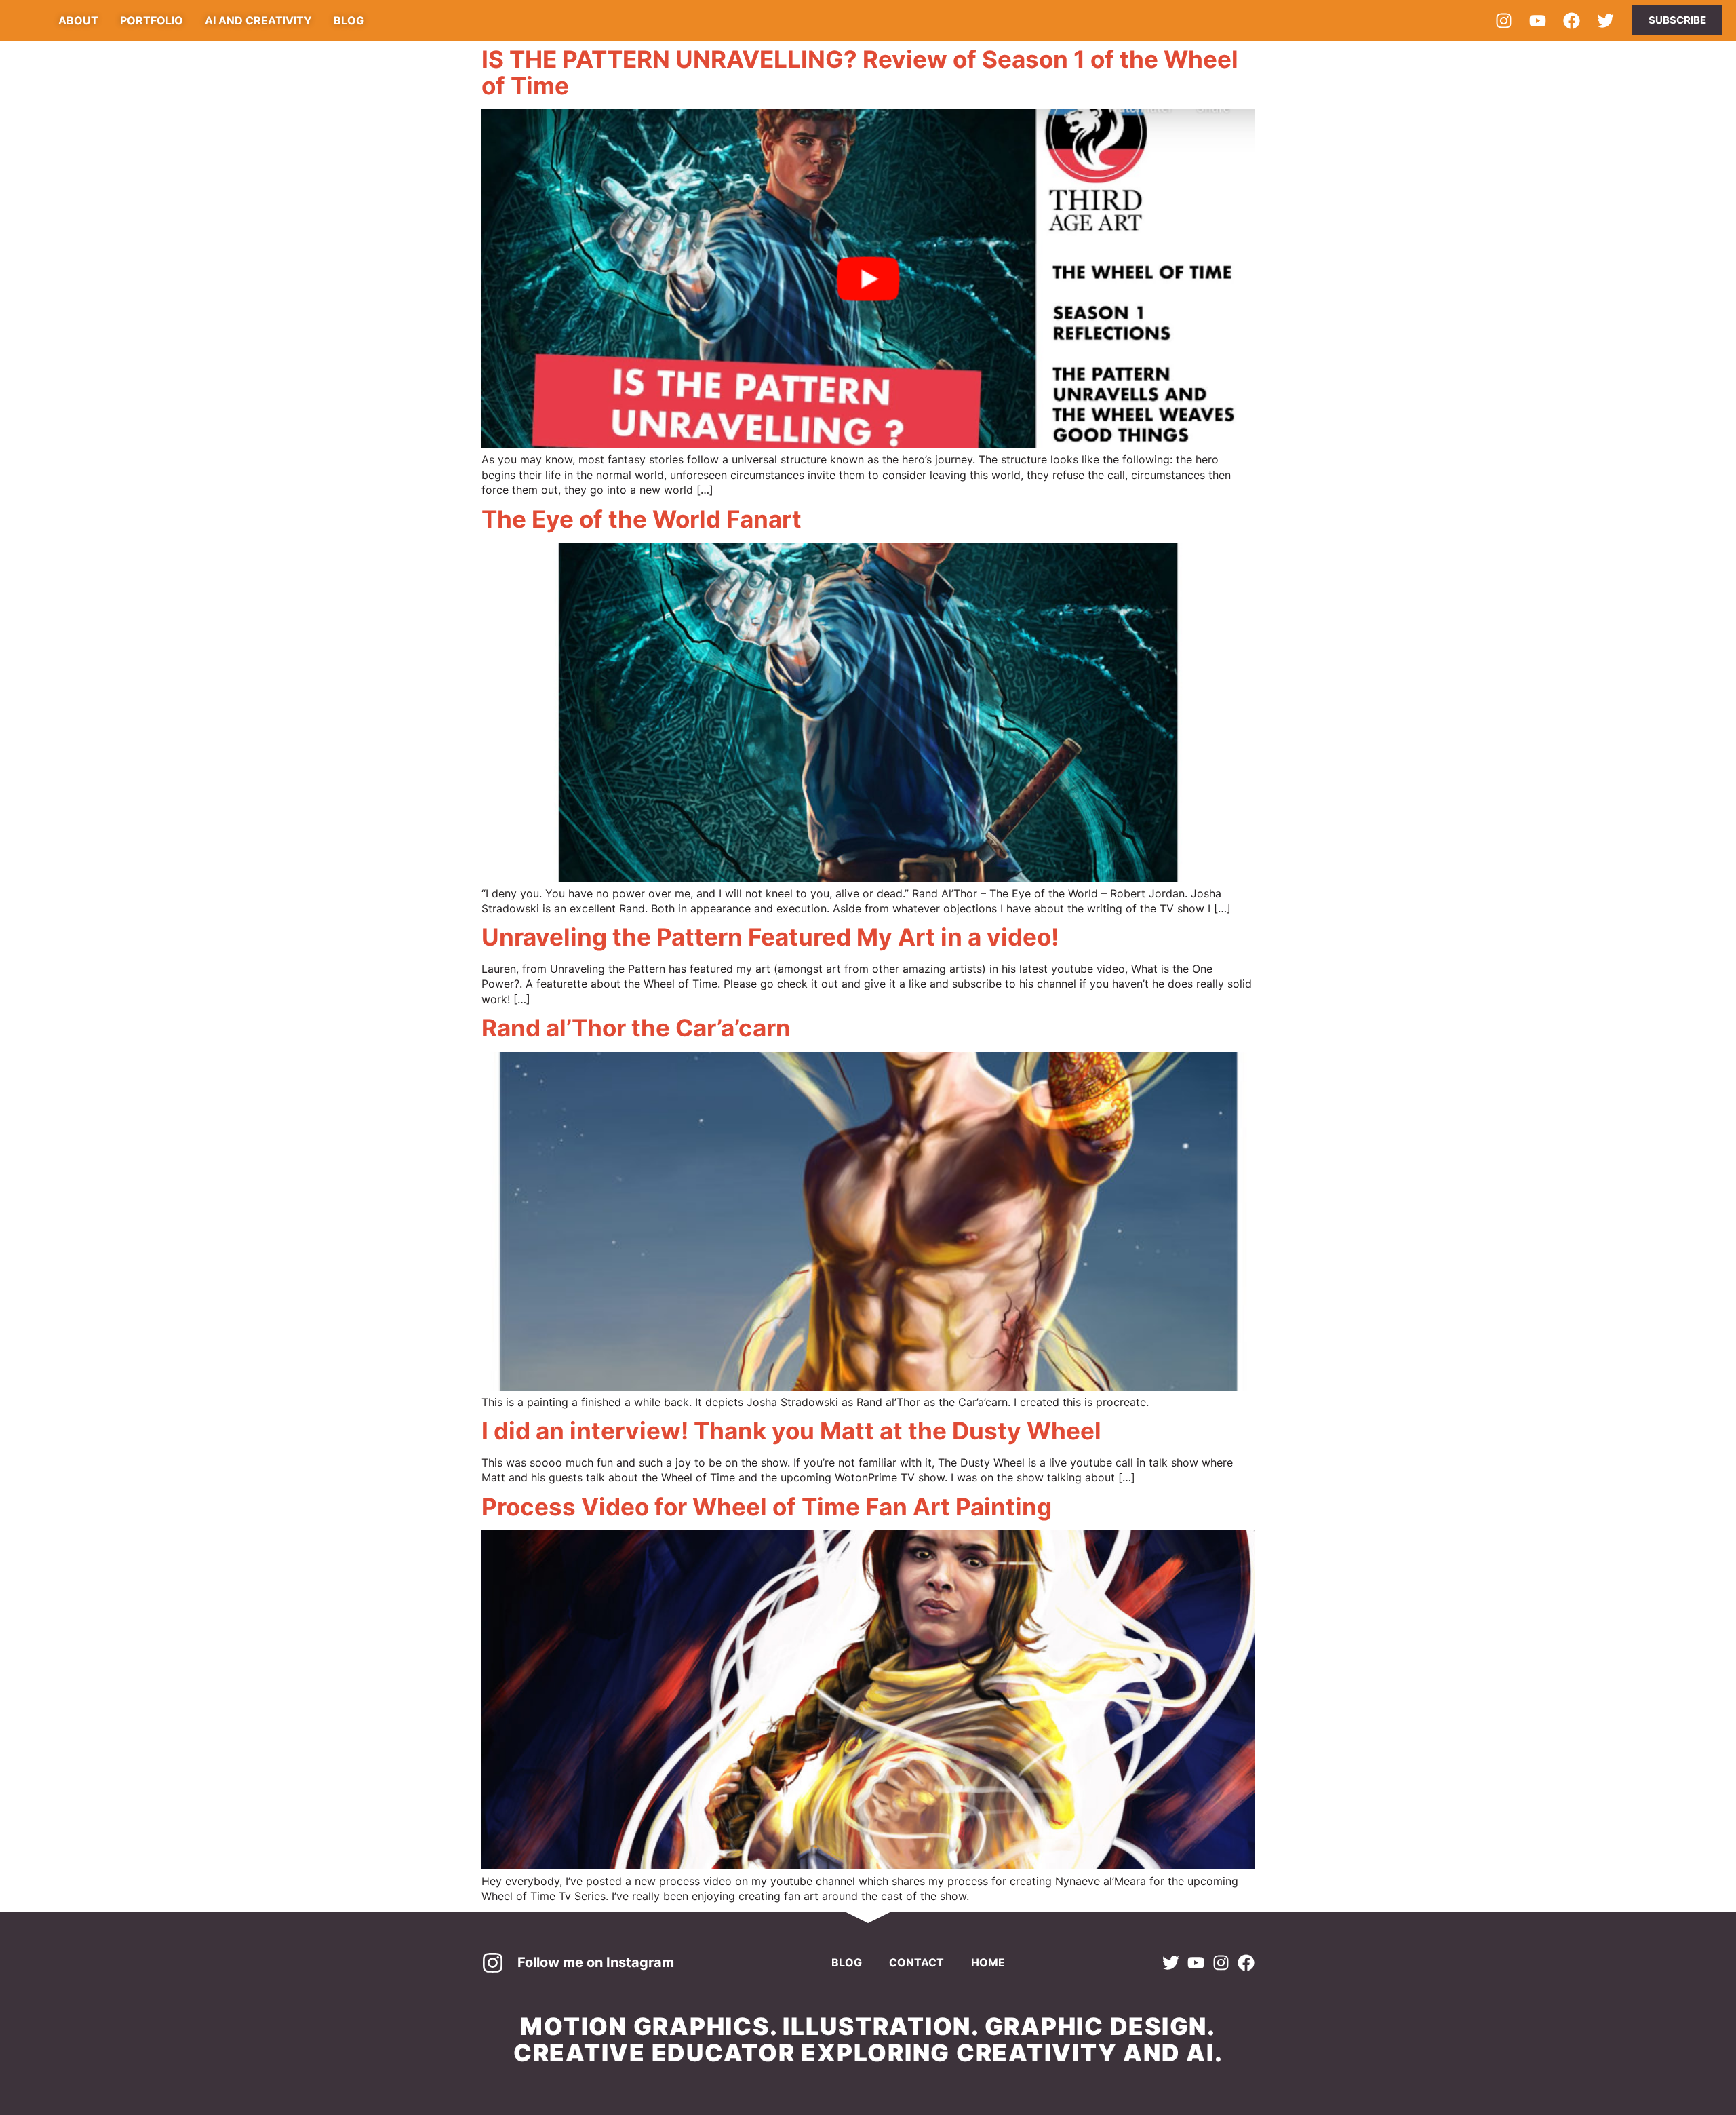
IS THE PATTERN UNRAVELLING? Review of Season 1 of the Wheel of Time (860, 72)
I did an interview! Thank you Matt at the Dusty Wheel (791, 1431)
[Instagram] (1503, 20)
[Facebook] (1571, 20)
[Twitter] (1605, 20)
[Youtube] (1537, 20)
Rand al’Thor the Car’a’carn (636, 1028)
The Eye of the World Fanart (642, 519)
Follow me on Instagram (596, 1962)
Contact (916, 1962)
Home (988, 1962)
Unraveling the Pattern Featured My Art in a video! (770, 937)
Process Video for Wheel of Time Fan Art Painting (767, 1507)
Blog (847, 1962)
